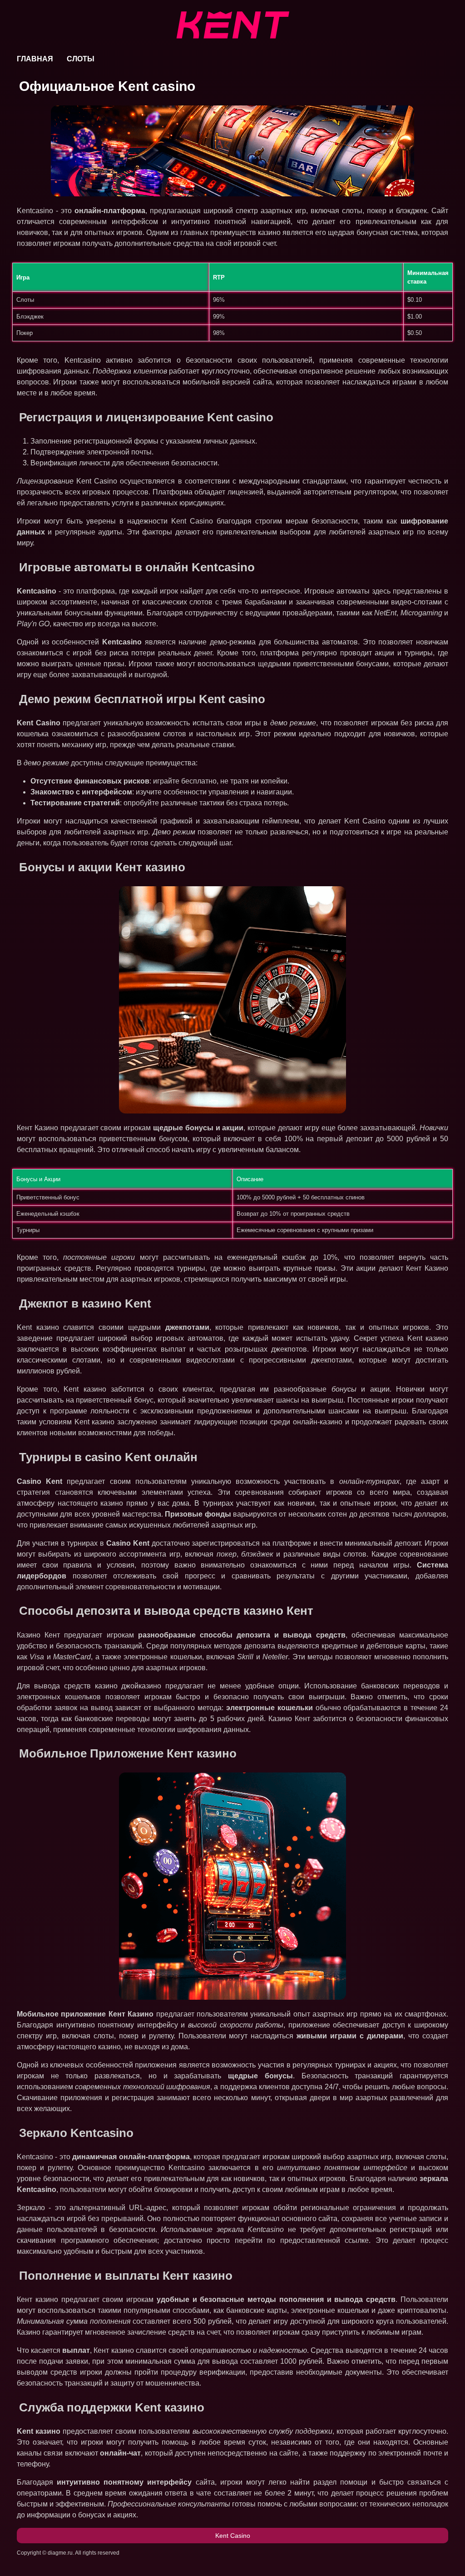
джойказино (141, 1686)
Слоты (81, 59)
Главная (35, 59)
